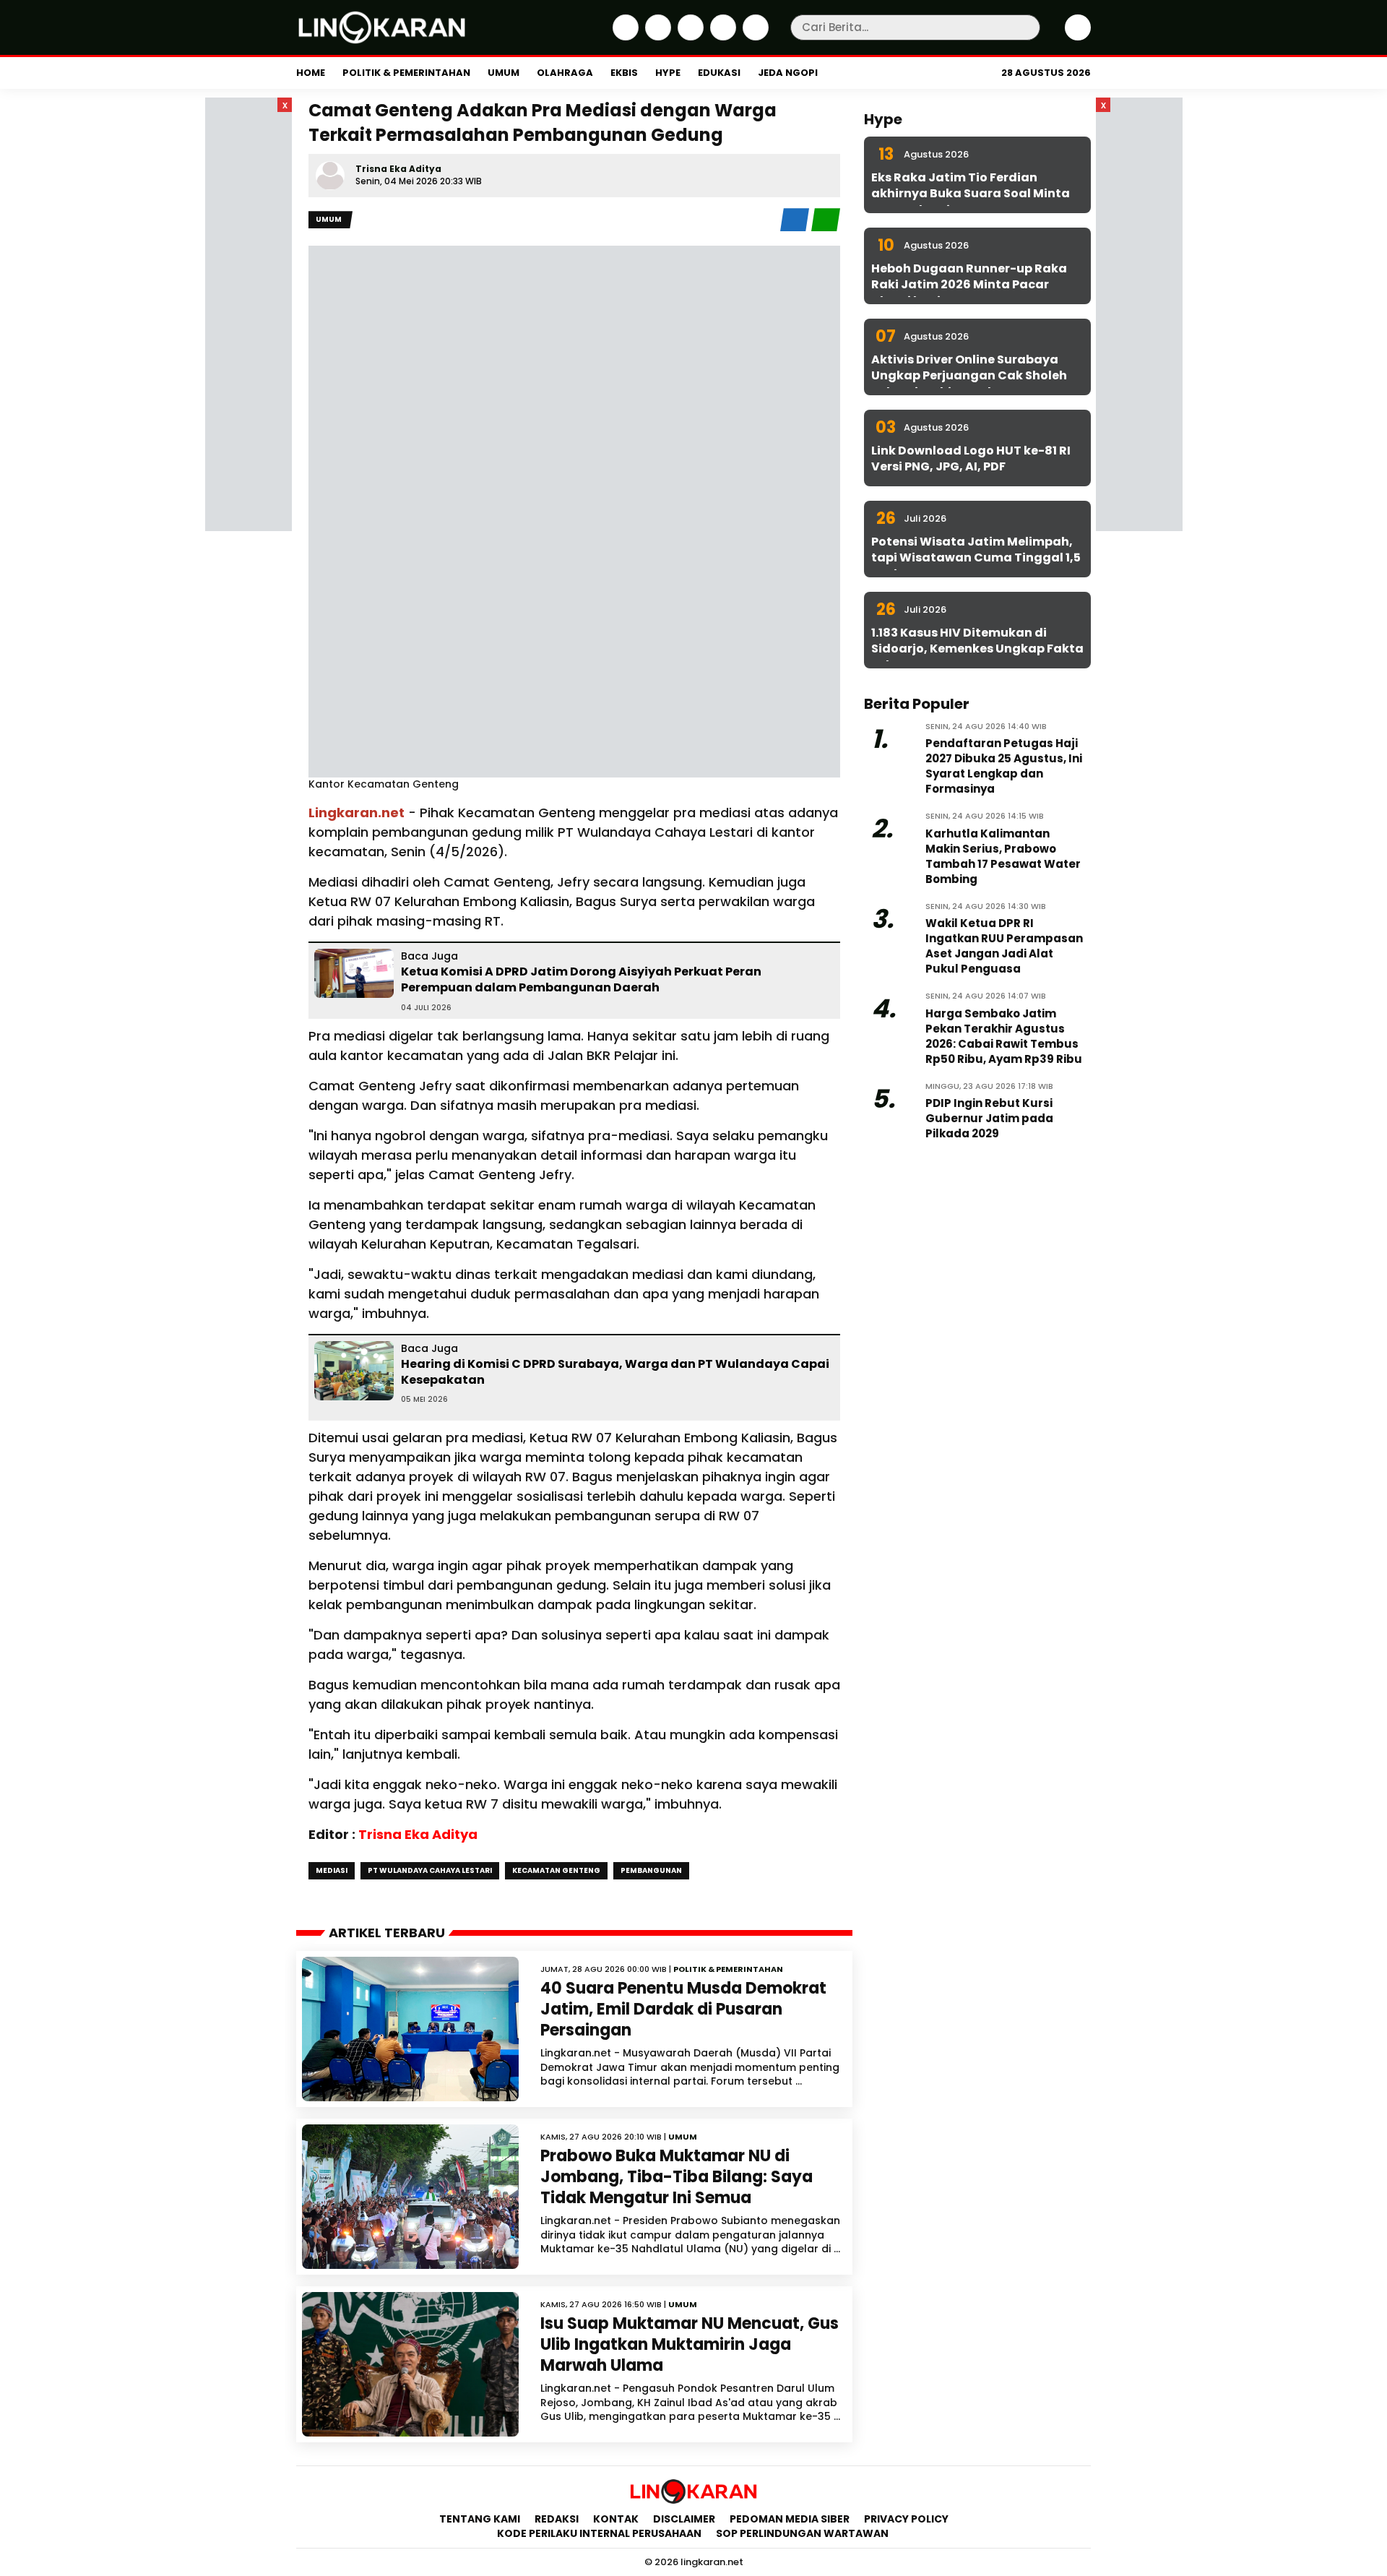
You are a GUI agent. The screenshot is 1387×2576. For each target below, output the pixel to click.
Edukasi (719, 73)
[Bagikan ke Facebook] (796, 228)
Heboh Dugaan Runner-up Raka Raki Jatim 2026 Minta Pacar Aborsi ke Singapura (969, 285)
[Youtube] (754, 37)
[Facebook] (624, 37)
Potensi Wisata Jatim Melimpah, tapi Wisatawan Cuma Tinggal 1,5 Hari (976, 558)
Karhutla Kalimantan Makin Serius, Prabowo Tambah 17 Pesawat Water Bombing (1003, 856)
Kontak (616, 2519)
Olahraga (565, 73)
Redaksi (557, 2519)
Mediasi (332, 1870)
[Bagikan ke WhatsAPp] (826, 228)
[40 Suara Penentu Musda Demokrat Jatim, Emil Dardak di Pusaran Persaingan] (410, 2029)
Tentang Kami (480, 2519)
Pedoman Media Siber (790, 2519)
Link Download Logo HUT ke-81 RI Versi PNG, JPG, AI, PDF (971, 458)
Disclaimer (684, 2519)
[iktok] (721, 37)
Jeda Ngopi (788, 73)
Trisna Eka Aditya (398, 169)
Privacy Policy (906, 2519)
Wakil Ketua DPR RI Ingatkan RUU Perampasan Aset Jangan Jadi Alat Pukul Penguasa (1004, 946)
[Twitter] (656, 37)
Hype (668, 73)
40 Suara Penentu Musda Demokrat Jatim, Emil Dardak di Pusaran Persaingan (683, 2009)
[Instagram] (689, 37)
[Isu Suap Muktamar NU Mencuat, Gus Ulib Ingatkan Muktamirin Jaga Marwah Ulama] (410, 2364)
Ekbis (624, 73)
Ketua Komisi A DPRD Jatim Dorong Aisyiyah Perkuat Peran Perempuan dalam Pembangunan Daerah (581, 979)
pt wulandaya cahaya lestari (430, 1870)
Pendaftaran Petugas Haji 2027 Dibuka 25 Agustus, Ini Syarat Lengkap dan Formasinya (1004, 766)
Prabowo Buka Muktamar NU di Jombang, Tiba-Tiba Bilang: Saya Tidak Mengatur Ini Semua (677, 2176)
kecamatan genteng (556, 1870)
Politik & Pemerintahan (406, 73)
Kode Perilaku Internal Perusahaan (599, 2533)
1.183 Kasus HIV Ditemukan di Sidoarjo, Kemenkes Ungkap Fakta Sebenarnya (977, 649)
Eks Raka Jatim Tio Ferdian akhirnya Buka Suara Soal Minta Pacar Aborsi (971, 194)
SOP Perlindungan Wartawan (803, 2533)
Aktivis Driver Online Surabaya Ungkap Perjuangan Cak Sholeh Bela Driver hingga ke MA (969, 376)
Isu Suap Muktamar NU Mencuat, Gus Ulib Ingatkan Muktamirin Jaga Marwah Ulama (690, 2344)
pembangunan (651, 1870)
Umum (504, 73)
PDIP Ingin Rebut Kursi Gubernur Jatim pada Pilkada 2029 (989, 1118)
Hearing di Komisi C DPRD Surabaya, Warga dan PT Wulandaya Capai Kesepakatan (615, 1372)
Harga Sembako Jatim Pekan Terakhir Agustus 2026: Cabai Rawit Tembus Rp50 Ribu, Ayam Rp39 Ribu (1004, 1036)
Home (311, 73)
